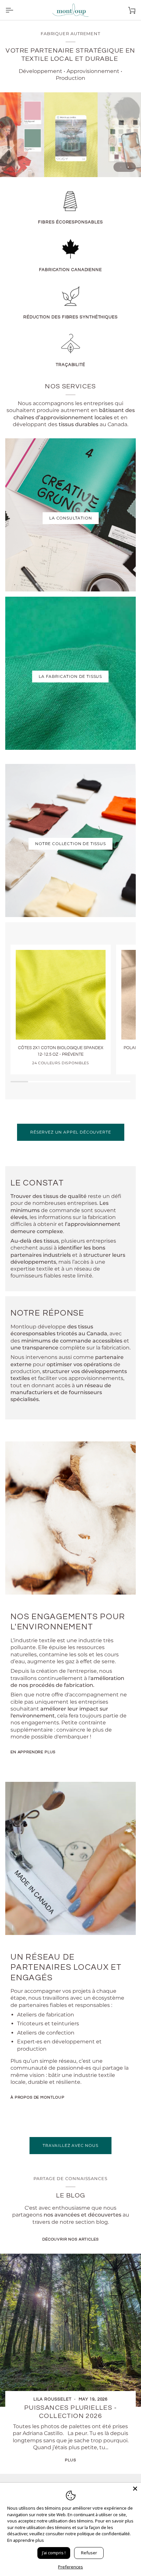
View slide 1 (121, 167)
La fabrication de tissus (70, 676)
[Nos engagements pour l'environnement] (70, 1518)
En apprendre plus (33, 1752)
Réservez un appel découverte (71, 1132)
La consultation (71, 518)
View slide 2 (128, 167)
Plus (70, 2460)
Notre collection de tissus (70, 844)
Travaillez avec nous (70, 2145)
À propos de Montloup (38, 2097)
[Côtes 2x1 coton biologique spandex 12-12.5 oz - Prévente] (61, 995)
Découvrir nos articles (70, 2239)
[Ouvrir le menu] (15, 10)
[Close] (135, 2489)
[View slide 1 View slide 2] (70, 135)
